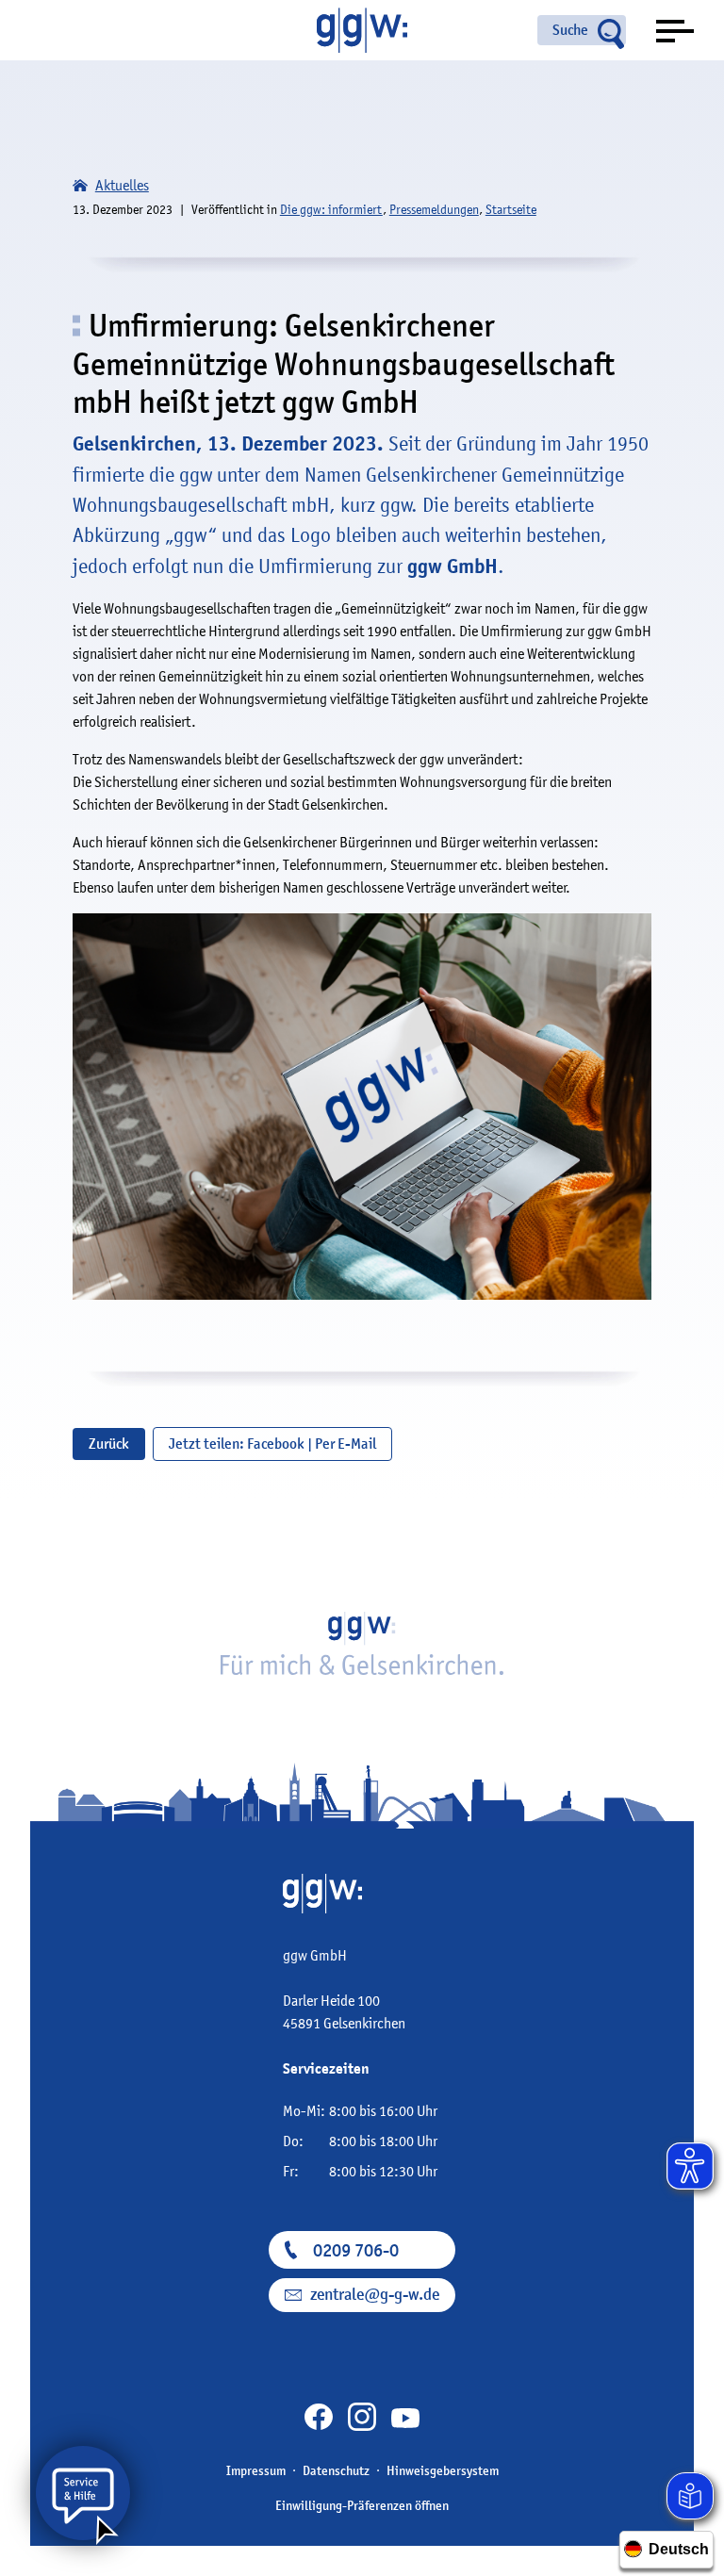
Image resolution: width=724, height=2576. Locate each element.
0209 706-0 (356, 2250)
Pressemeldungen (434, 209)
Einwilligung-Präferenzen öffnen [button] (362, 2505)
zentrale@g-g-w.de (375, 2295)
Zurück (109, 1444)
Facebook (276, 1444)
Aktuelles (122, 185)
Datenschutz (336, 2470)
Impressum (256, 2470)
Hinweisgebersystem (443, 2470)
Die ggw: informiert (331, 209)
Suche (570, 30)
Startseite (511, 209)
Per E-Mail (346, 1444)
